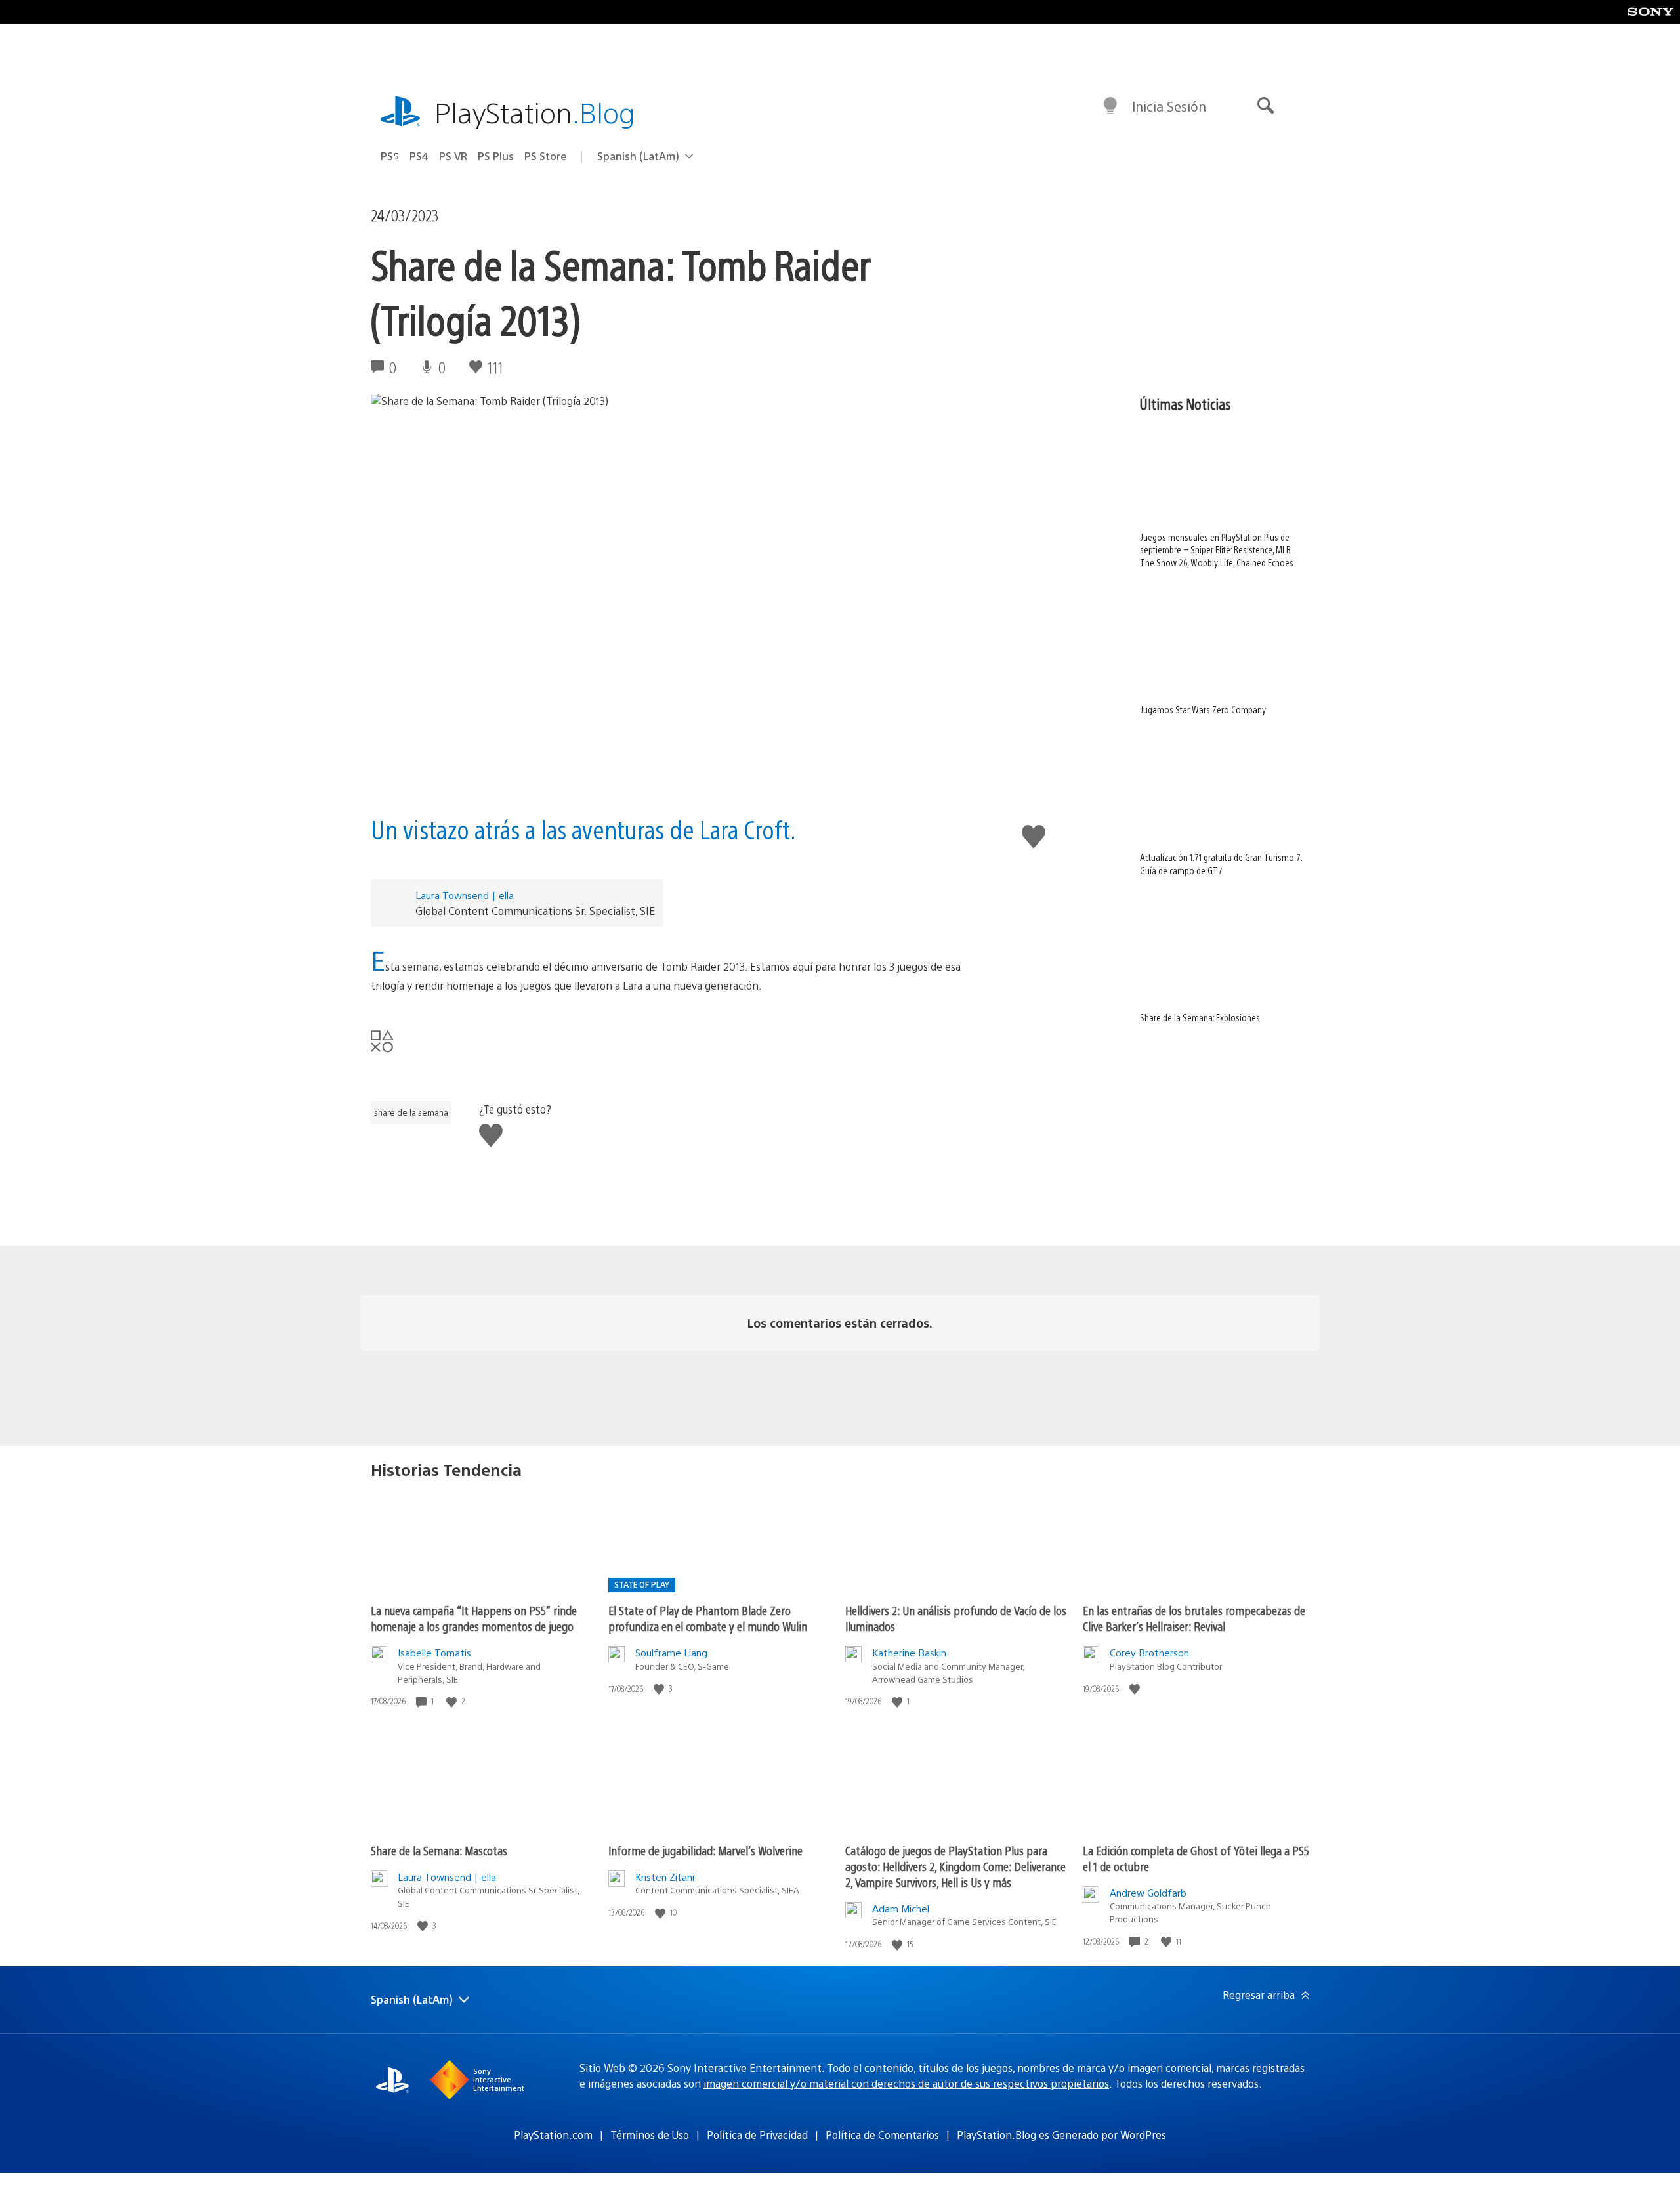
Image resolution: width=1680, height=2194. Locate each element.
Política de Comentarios (882, 2135)
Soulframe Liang (671, 1652)
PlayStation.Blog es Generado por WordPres (1061, 2135)
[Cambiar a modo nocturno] (1110, 106)
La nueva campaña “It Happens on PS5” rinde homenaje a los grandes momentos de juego (474, 1618)
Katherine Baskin (909, 1652)
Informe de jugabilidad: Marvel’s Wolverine (705, 1850)
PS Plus (496, 156)
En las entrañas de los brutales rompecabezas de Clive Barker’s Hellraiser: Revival (1194, 1618)
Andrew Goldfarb (1148, 1892)
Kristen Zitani (665, 1877)
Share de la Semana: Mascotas (439, 1850)
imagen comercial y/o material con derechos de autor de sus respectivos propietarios (906, 2083)
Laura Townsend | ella (465, 895)
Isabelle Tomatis (434, 1652)
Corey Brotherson (1149, 1652)
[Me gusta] (453, 1701)
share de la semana (411, 1112)
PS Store (546, 156)
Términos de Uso (650, 2135)
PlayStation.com (553, 2135)
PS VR (453, 156)
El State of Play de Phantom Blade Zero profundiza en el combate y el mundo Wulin (708, 1618)
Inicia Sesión (1169, 106)
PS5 (390, 156)
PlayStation (535, 112)
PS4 (419, 156)
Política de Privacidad (757, 2135)
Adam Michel (901, 1908)
